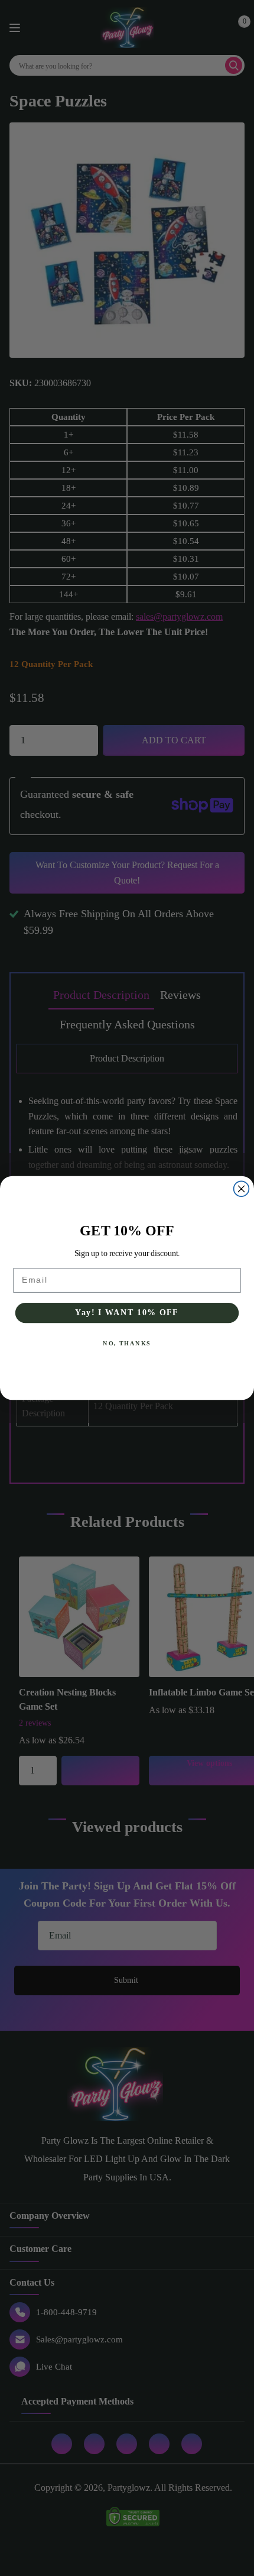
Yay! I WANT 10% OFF (127, 1313)
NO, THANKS (127, 1344)
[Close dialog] (242, 1189)
